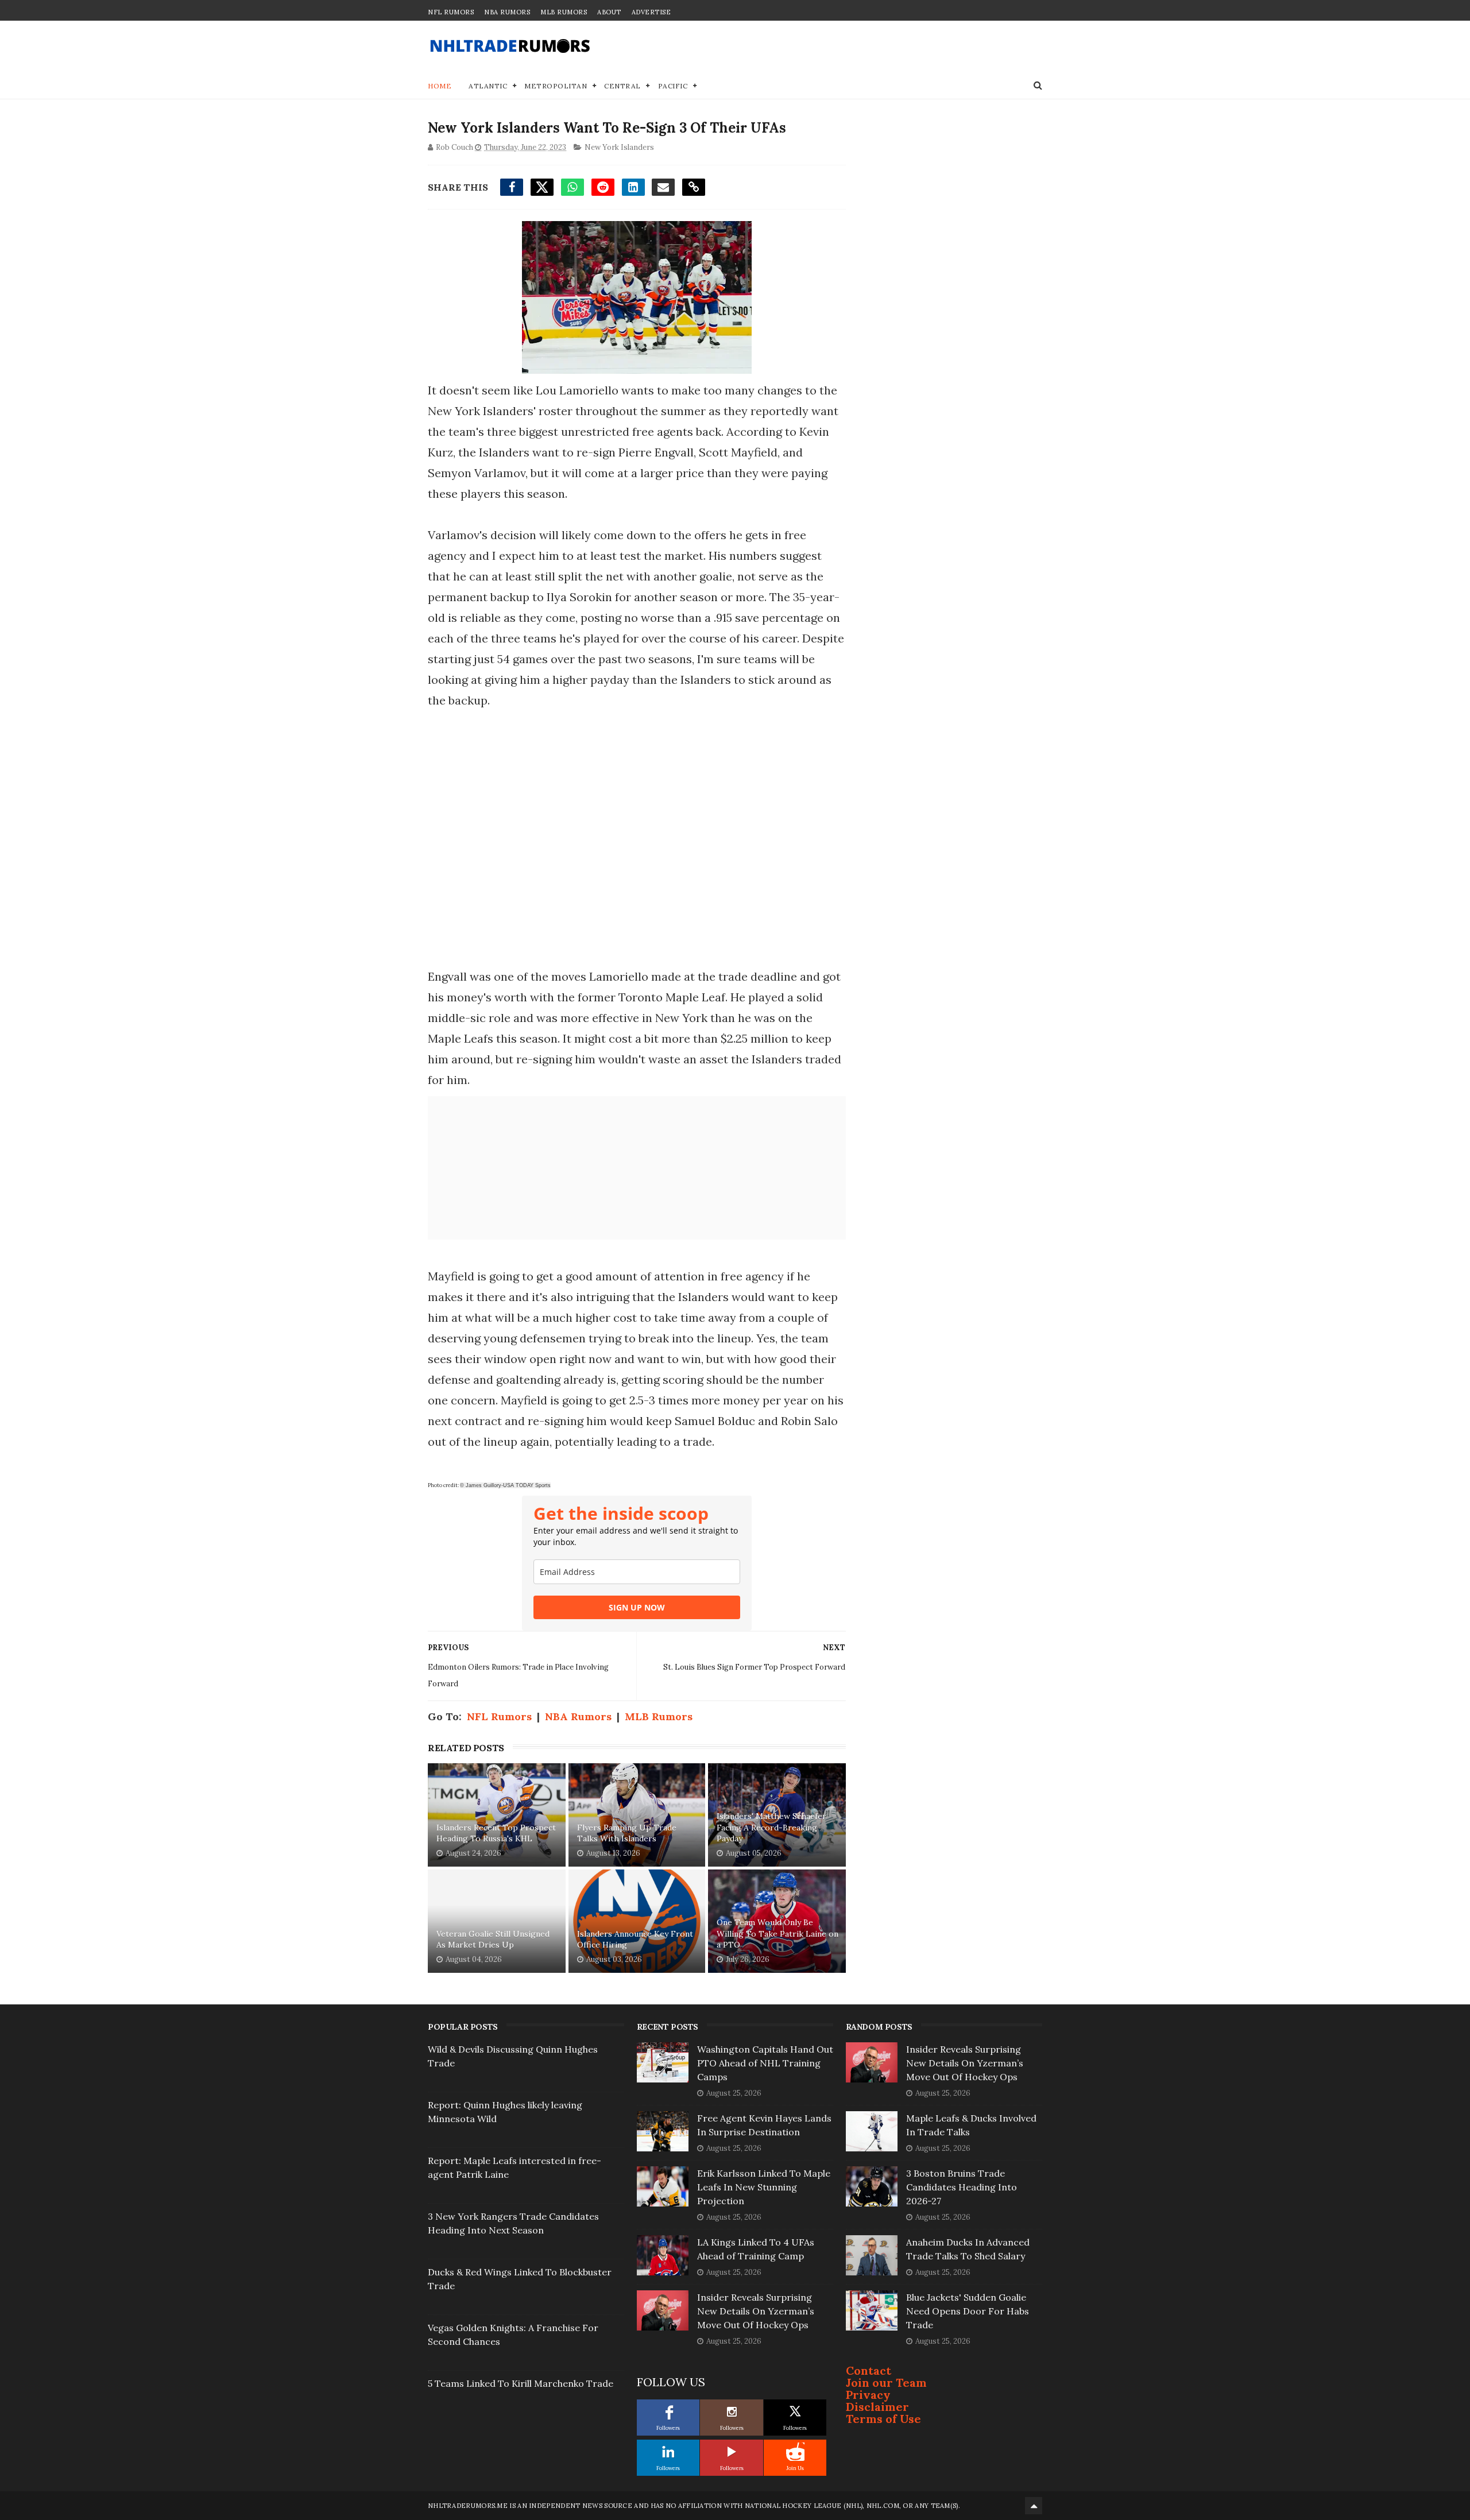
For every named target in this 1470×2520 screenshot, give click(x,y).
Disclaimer (877, 2407)
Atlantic (488, 86)
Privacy (868, 2395)
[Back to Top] (1034, 2506)
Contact (869, 2370)
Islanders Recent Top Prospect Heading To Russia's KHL (496, 1833)
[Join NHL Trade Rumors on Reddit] (795, 2452)
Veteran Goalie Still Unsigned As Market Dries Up (493, 1940)
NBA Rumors (507, 12)
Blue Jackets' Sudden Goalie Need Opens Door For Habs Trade (968, 2311)
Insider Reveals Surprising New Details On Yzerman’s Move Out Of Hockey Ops (756, 2311)
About (609, 12)
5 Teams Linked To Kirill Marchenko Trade (521, 2383)
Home (440, 86)
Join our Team (886, 2382)
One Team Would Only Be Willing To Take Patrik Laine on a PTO (777, 1933)
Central (622, 86)
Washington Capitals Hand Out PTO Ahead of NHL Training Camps (765, 2063)
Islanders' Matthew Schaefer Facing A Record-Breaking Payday (771, 1827)
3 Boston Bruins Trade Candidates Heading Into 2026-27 (962, 2187)
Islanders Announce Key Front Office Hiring (635, 1940)
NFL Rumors (451, 12)
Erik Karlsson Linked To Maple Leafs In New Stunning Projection (764, 2187)
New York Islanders (619, 147)
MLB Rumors (564, 12)
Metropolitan (556, 86)
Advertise (651, 12)
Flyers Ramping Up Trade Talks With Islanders (627, 1833)
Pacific (673, 86)
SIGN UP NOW (637, 1607)
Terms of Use (883, 2419)
